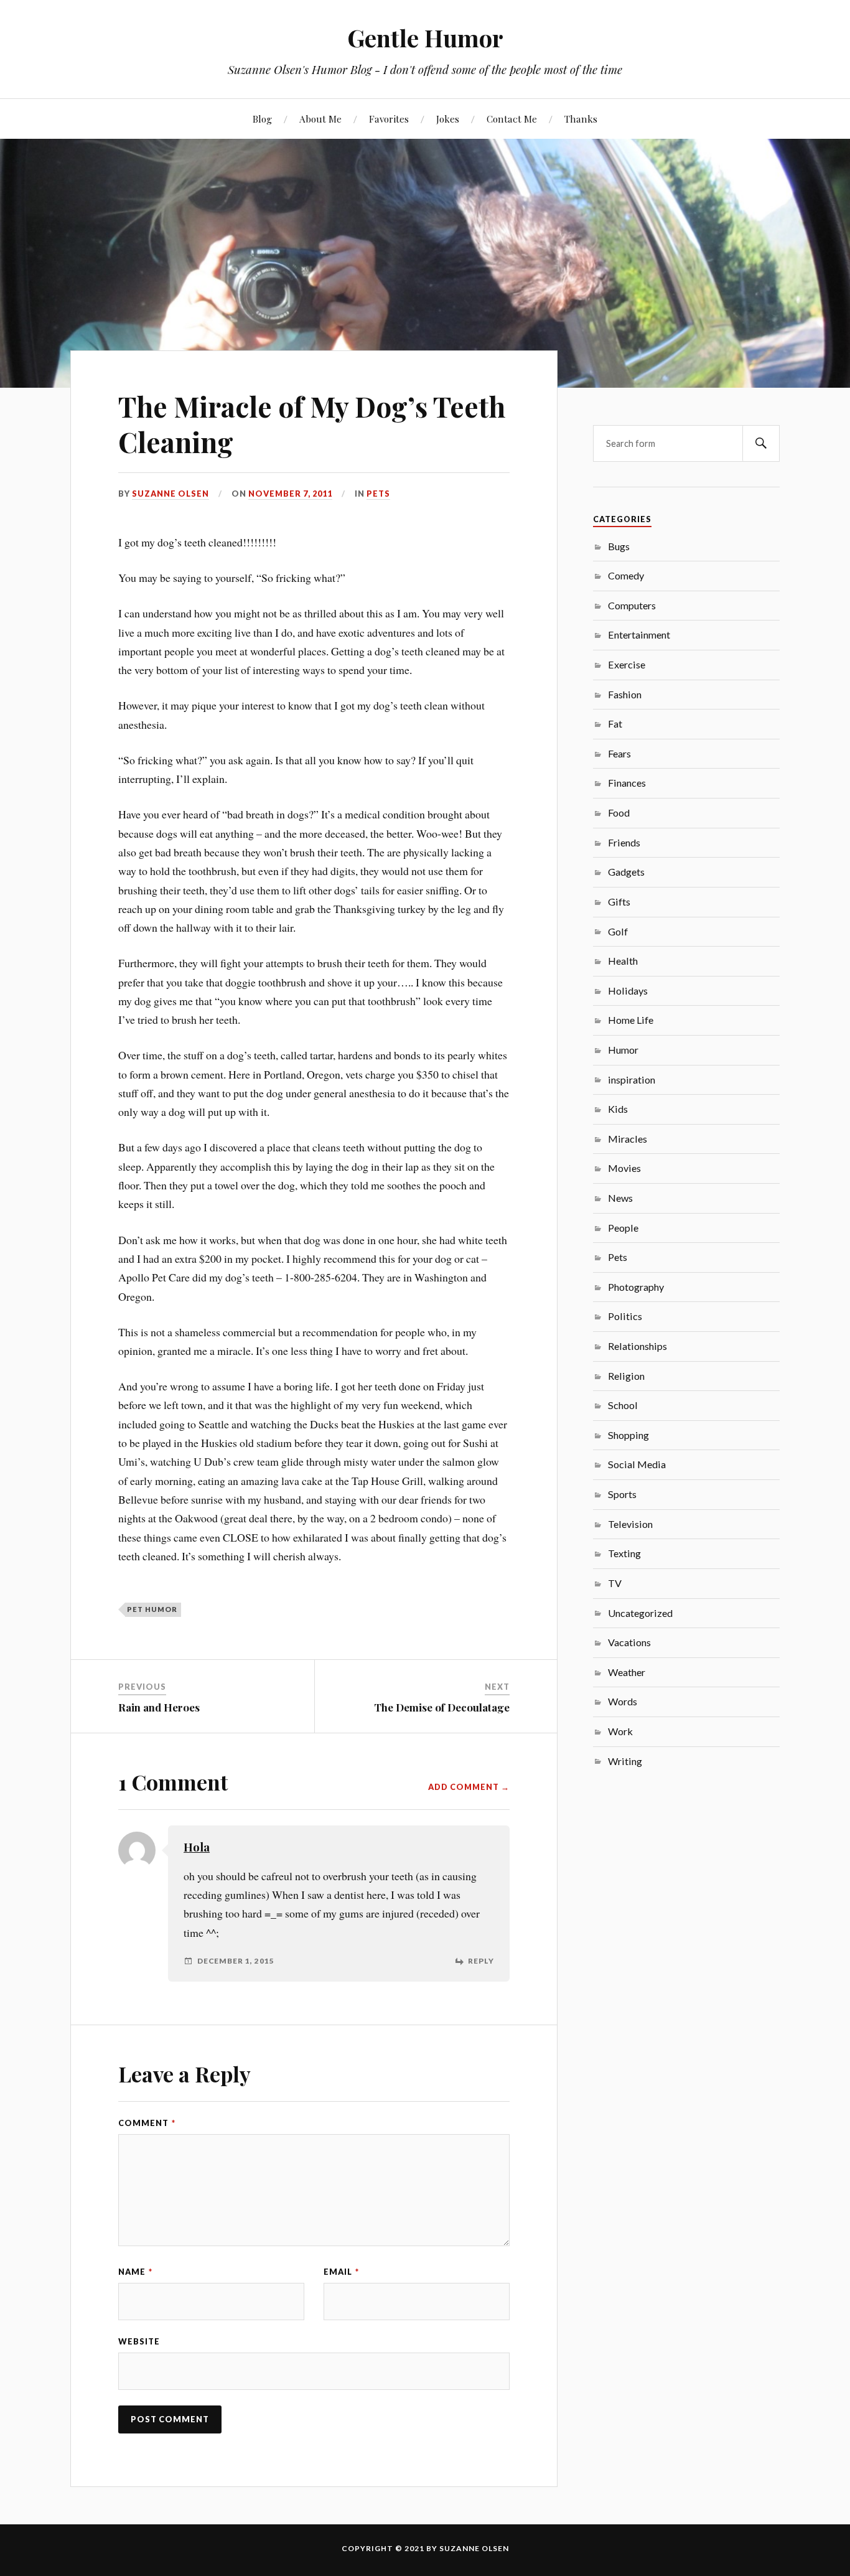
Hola (197, 1847)
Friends (624, 842)
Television (630, 1524)
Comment (147, 2123)
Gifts (619, 902)
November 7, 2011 (290, 494)
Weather (627, 1672)
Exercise (627, 664)
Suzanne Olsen (170, 494)
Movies (624, 1168)
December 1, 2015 (236, 1961)
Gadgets (626, 872)
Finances (627, 783)
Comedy (626, 575)
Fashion (625, 694)
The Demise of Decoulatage (442, 1707)
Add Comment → (469, 1787)
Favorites (389, 119)
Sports (622, 1494)
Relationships (637, 1346)
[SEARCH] (761, 443)
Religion (626, 1376)
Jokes (448, 119)
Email (341, 2272)
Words (623, 1701)
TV (615, 1583)
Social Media (637, 1464)
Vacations (629, 1642)
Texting (624, 1553)
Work (620, 1731)
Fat (615, 724)
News (620, 1198)
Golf (618, 931)
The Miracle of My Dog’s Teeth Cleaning (312, 424)
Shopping (628, 1435)
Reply (481, 1961)
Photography (636, 1287)
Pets (378, 494)
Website (139, 2341)
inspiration (632, 1080)
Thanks (581, 119)
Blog (262, 119)
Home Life (631, 1020)
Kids (618, 1109)
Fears (619, 753)
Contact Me (512, 119)
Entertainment (639, 635)
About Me (320, 119)
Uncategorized (640, 1613)
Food (619, 813)
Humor (623, 1050)
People (623, 1228)
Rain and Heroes (159, 1707)
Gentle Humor (425, 38)
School (623, 1405)
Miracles (628, 1139)
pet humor (152, 1609)
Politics (625, 1316)
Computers (632, 605)
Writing (625, 1761)
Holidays (628, 991)
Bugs (619, 546)
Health (623, 961)
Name (135, 2272)
